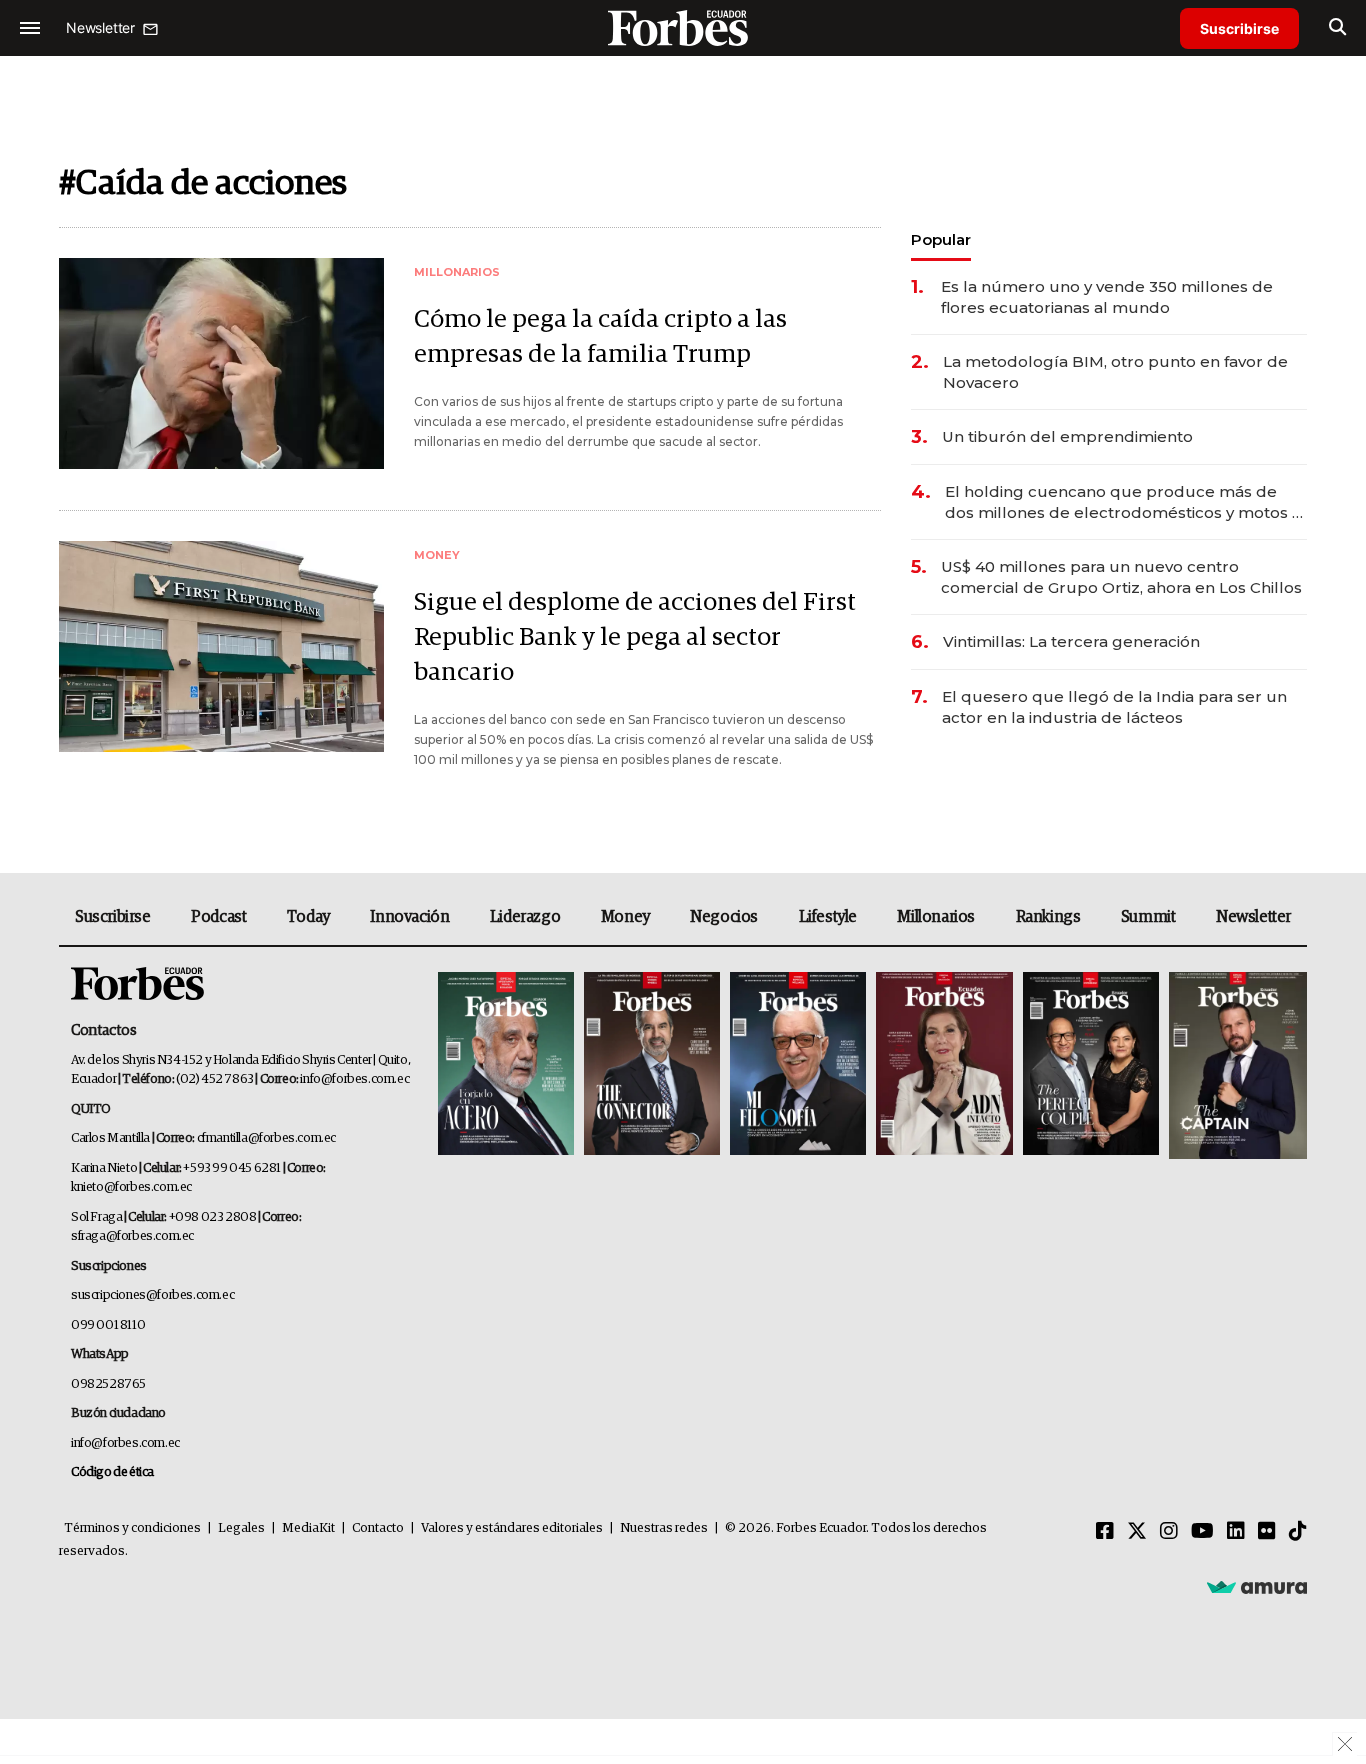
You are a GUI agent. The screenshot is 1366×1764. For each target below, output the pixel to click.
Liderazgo (525, 917)
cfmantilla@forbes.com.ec (266, 1138)
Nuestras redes (664, 1528)
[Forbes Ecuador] (683, 27)
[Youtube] (1202, 1532)
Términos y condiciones (132, 1528)
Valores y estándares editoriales (512, 1528)
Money (625, 917)
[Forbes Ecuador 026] (1235, 1065)
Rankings (1048, 917)
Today (308, 917)
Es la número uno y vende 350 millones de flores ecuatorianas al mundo (1107, 297)
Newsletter (1253, 917)
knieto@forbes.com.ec (131, 1187)
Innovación (409, 917)
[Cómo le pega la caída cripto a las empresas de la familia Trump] (221, 363)
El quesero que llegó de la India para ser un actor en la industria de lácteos (1114, 707)
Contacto (378, 1528)
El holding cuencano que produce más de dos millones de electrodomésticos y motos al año (1125, 502)
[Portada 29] (798, 1065)
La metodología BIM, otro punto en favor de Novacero (1115, 372)
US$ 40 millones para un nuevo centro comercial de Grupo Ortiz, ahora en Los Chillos (1121, 577)
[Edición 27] (1091, 1065)
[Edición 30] (652, 1065)
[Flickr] (1267, 1532)
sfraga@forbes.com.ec (132, 1236)
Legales (241, 1528)
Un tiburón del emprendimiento (1067, 436)
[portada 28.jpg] (944, 1065)
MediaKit (308, 1528)
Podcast (218, 917)
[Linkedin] (1236, 1532)
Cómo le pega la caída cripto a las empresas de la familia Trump (600, 337)
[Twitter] (1137, 1532)
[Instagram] (1169, 1532)
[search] (1337, 28)
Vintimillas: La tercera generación (1071, 641)
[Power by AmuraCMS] (1257, 1587)
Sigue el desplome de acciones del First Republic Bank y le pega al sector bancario (635, 637)
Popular (941, 239)
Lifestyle (828, 917)
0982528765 (108, 1384)
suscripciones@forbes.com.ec (152, 1295)
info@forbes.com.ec (354, 1079)
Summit (1148, 917)
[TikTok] (1298, 1532)
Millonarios (936, 917)
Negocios (724, 917)
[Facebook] (1105, 1532)
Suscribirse (1239, 28)
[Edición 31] (506, 1065)
